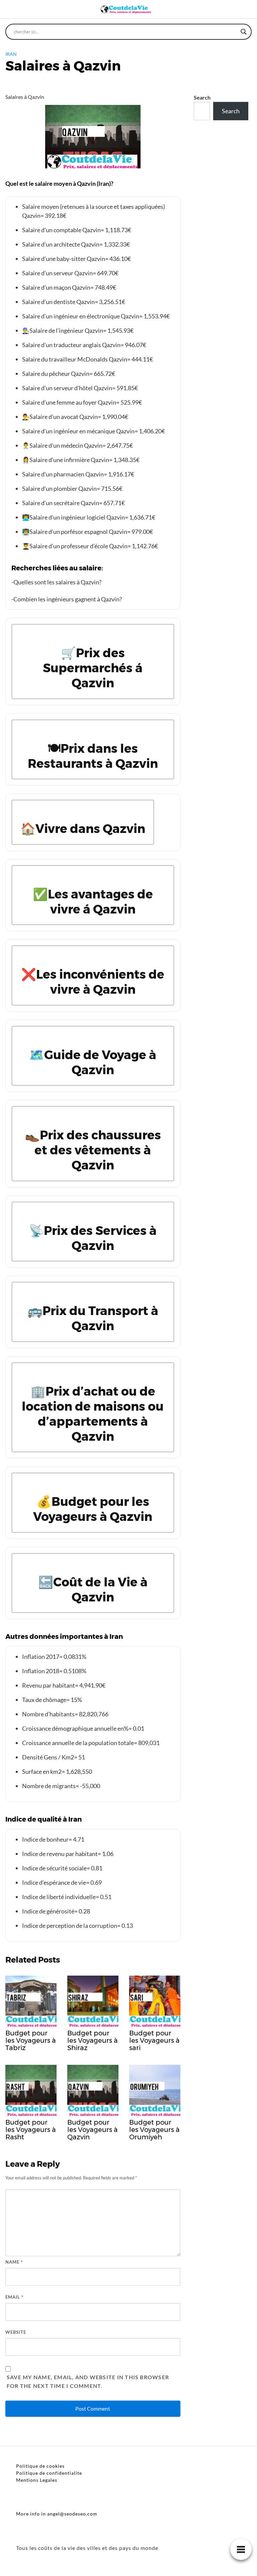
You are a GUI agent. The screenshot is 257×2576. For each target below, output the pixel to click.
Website (16, 2332)
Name (14, 2262)
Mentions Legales (37, 2480)
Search (202, 97)
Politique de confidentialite (49, 2473)
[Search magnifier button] (244, 32)
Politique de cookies (40, 2466)
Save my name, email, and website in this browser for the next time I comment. (88, 2381)
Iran (11, 54)
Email (14, 2297)
